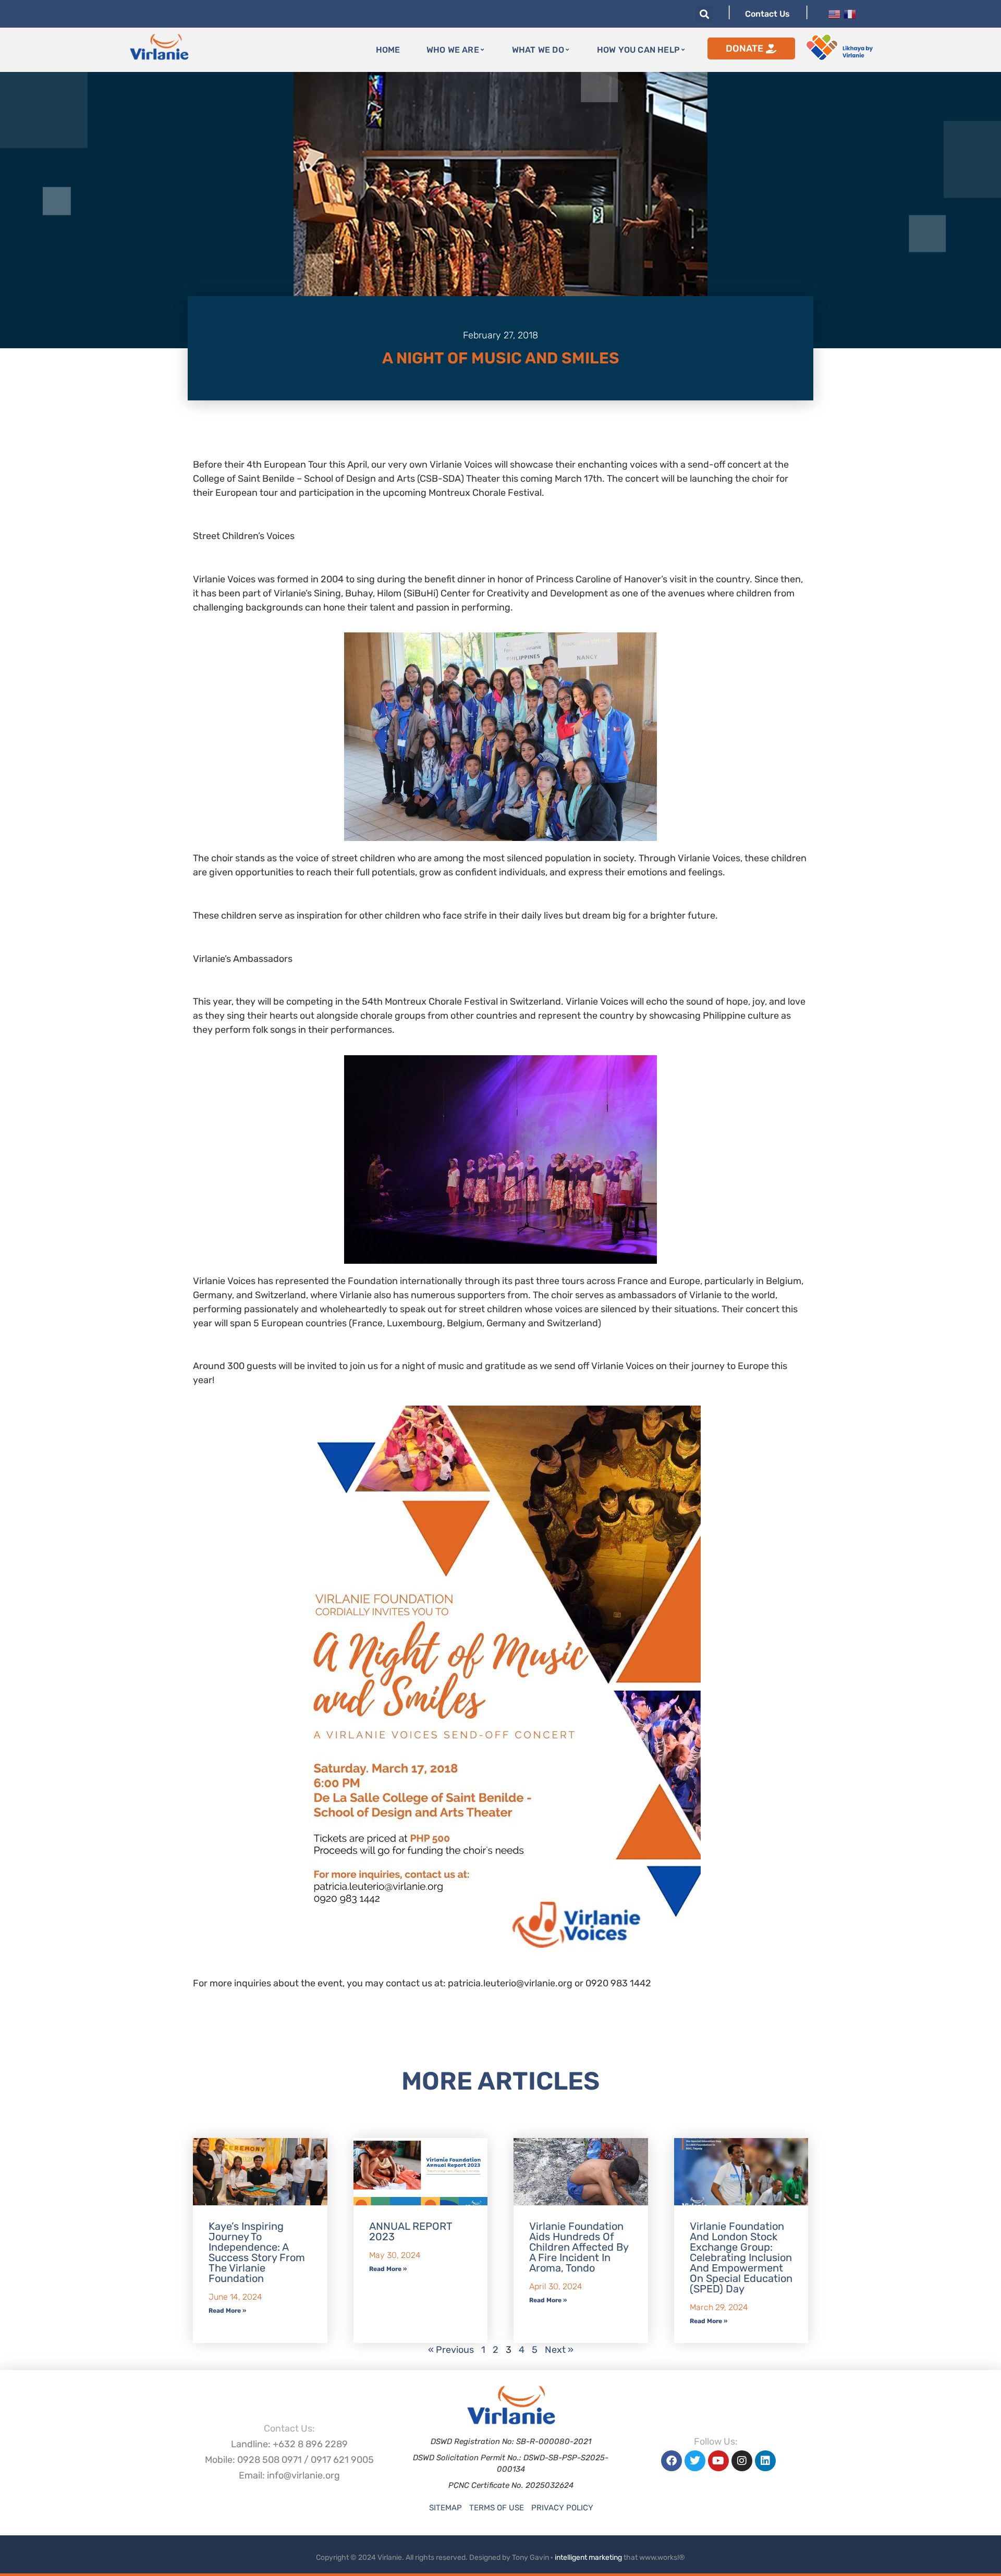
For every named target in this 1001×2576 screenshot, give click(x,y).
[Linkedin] (765, 2461)
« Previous (451, 2350)
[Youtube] (718, 2461)
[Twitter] (695, 2461)
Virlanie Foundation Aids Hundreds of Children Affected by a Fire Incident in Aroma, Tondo (579, 2247)
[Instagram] (742, 2461)
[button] (704, 14)
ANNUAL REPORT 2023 (411, 2231)
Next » (559, 2350)
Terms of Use (497, 2508)
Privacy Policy (562, 2508)
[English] (834, 13)
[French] (850, 13)
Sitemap (445, 2508)
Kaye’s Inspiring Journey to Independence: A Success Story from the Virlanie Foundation (257, 2252)
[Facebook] (672, 2461)
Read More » (227, 2311)
